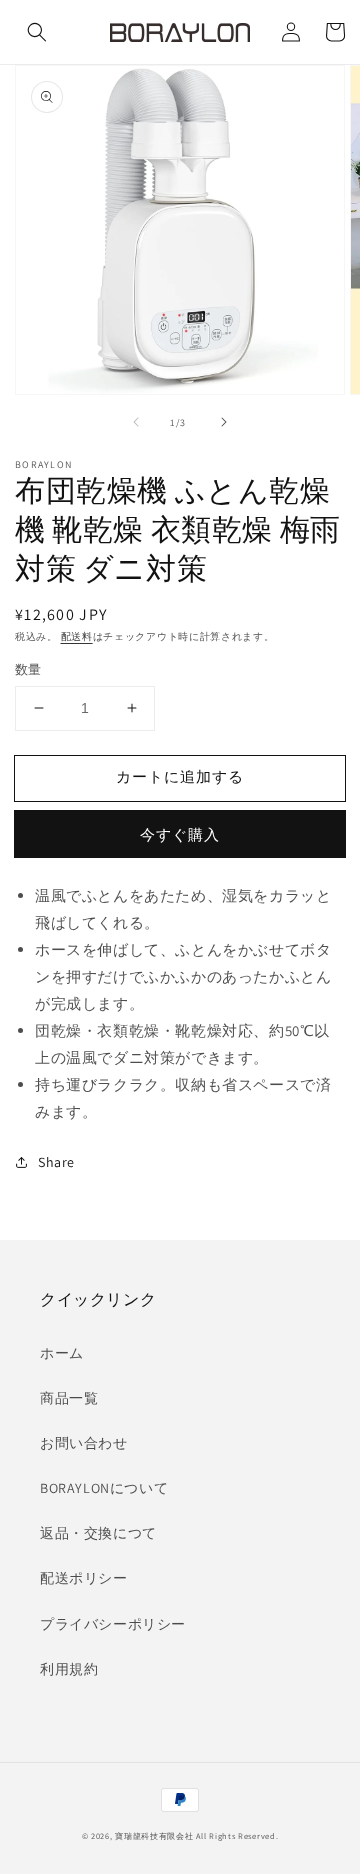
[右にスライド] (224, 422)
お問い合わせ (84, 1443)
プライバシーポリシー (113, 1624)
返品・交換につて (98, 1533)
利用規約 (69, 1669)
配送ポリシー (84, 1578)
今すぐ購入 (180, 834)
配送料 (77, 636)
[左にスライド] (136, 422)
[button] (37, 32)
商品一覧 (69, 1398)
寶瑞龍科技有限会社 (154, 1835)
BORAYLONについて (104, 1488)
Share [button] (56, 1162)
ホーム (62, 1353)
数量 (28, 669)
